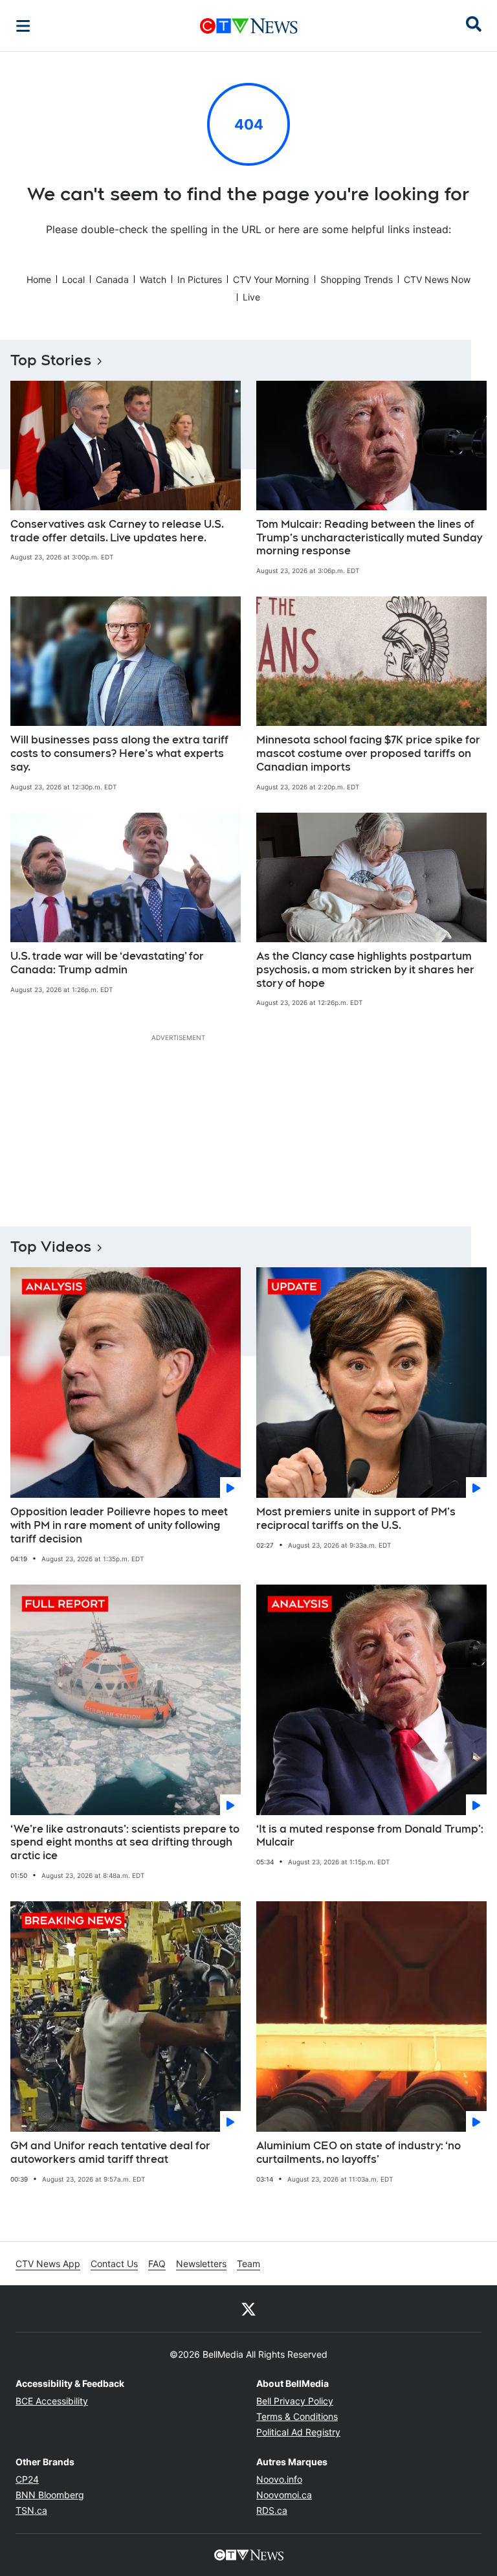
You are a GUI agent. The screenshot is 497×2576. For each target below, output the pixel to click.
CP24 (27, 2479)
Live (251, 297)
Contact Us (114, 2264)
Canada (112, 279)
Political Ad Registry (298, 2432)
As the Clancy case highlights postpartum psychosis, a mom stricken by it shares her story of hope (365, 970)
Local (73, 279)
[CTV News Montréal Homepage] (249, 26)
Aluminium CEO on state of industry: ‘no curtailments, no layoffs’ (359, 2152)
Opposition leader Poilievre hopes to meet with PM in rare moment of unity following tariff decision (119, 1525)
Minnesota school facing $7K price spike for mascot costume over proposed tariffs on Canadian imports (368, 753)
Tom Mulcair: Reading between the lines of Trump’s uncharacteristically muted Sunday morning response (369, 538)
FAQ (157, 2264)
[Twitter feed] (248, 2309)
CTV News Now (437, 279)
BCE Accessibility (52, 2401)
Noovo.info (279, 2479)
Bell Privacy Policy (295, 2401)
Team (248, 2264)
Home (39, 279)
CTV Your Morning (271, 279)
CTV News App (48, 2264)
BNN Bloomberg (50, 2495)
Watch (153, 279)
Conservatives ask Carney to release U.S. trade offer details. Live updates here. (117, 531)
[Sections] (23, 26)
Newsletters (201, 2264)
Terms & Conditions (297, 2416)
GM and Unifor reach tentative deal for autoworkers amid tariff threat (110, 2152)
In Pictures (200, 279)
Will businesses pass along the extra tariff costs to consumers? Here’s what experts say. (119, 753)
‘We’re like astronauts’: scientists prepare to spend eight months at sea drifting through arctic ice (125, 1843)
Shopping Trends (357, 279)
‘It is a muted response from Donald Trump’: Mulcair (370, 1836)
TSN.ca (31, 2510)
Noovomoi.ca (284, 2495)
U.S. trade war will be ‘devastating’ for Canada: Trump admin (107, 963)
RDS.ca (272, 2510)
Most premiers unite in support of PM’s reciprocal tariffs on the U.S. (356, 1519)
